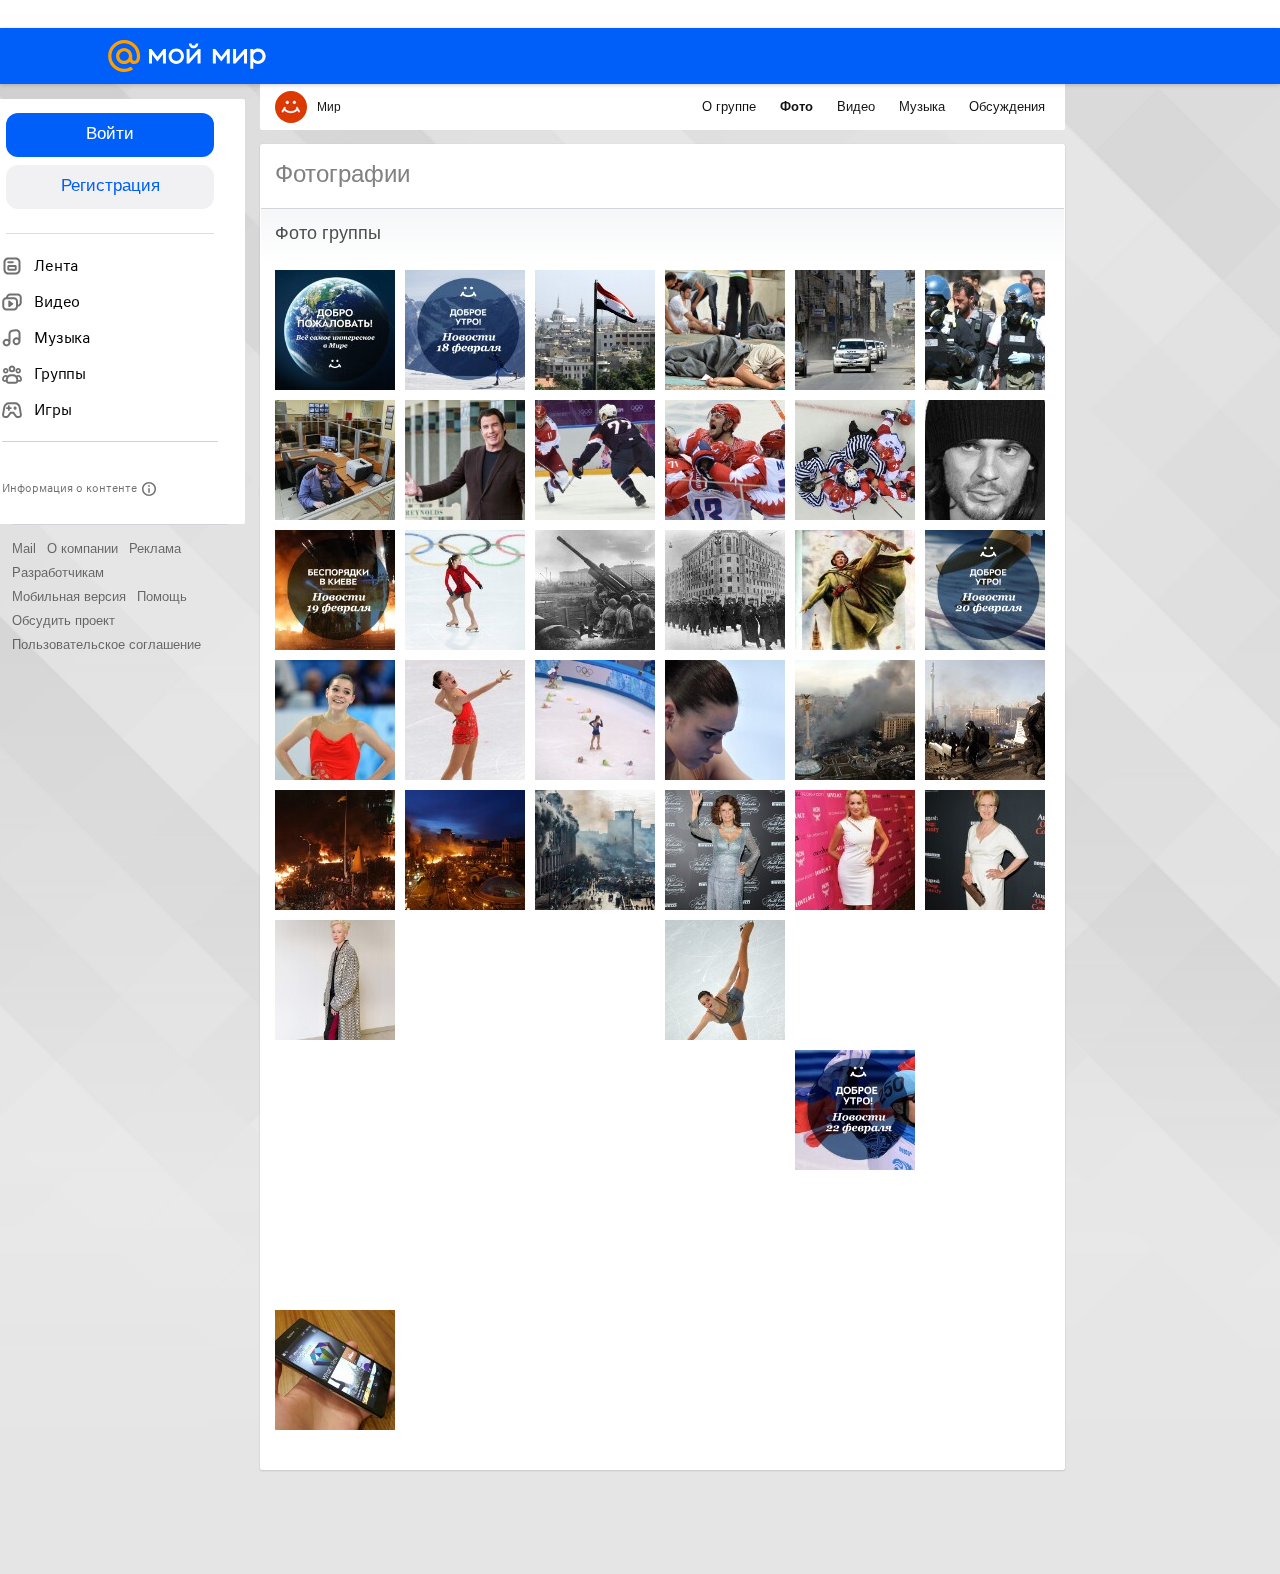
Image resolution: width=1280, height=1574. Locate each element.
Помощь (162, 596)
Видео (858, 106)
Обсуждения (1007, 106)
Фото (798, 106)
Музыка (924, 106)
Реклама (155, 548)
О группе (731, 106)
